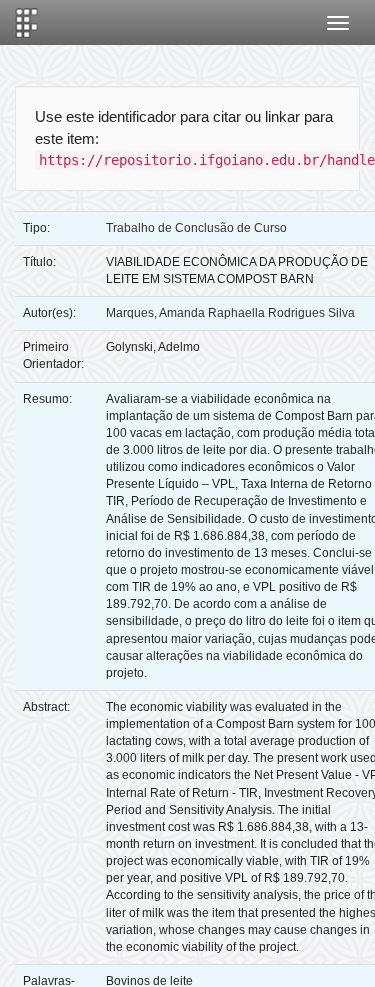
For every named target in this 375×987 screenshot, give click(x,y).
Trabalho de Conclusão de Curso (196, 228)
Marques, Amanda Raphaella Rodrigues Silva (230, 313)
